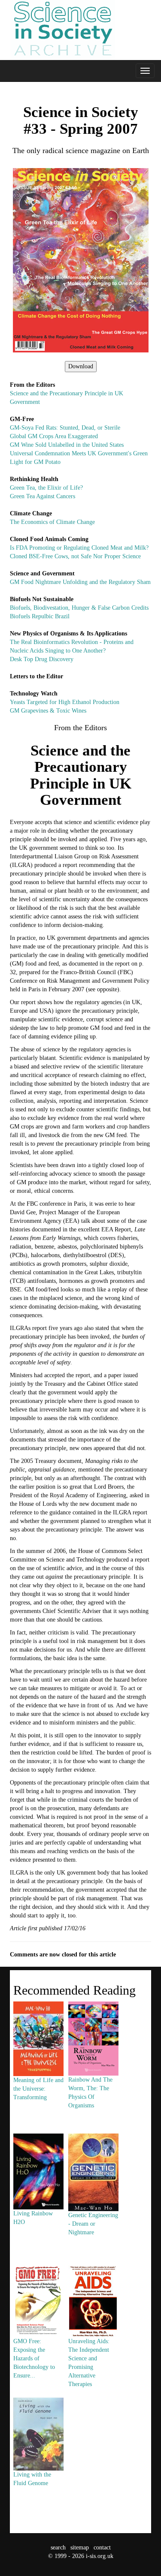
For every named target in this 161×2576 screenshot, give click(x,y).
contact (102, 2547)
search (58, 2547)
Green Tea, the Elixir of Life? (46, 488)
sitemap (80, 2547)
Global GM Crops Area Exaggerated (54, 436)
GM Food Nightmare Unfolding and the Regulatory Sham (80, 582)
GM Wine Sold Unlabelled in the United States (67, 445)
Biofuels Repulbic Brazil (40, 616)
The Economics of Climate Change (52, 522)
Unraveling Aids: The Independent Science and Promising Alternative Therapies (89, 2362)
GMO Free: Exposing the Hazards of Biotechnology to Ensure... (34, 2358)
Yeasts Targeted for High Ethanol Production (65, 702)
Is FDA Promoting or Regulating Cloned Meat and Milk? (79, 548)
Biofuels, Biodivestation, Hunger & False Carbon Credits (79, 608)
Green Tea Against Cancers (43, 496)
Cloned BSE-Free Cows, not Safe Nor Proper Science (75, 556)
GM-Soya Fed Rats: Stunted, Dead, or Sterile (65, 428)
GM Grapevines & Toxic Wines (48, 711)
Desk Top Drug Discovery (42, 659)
